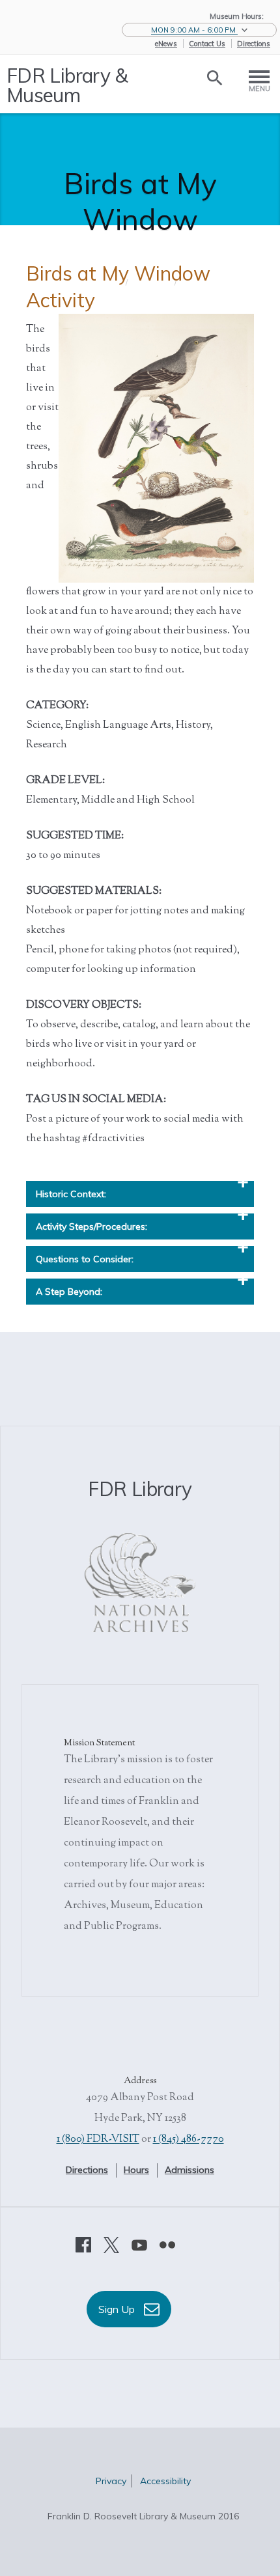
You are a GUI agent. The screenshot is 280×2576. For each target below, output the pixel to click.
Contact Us (207, 44)
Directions (254, 44)
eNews (166, 44)
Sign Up (118, 2309)
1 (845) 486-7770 (189, 2140)
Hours (136, 2170)
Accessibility (165, 2481)
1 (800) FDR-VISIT (98, 2140)
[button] (199, 30)
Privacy (111, 2481)
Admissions (189, 2170)
